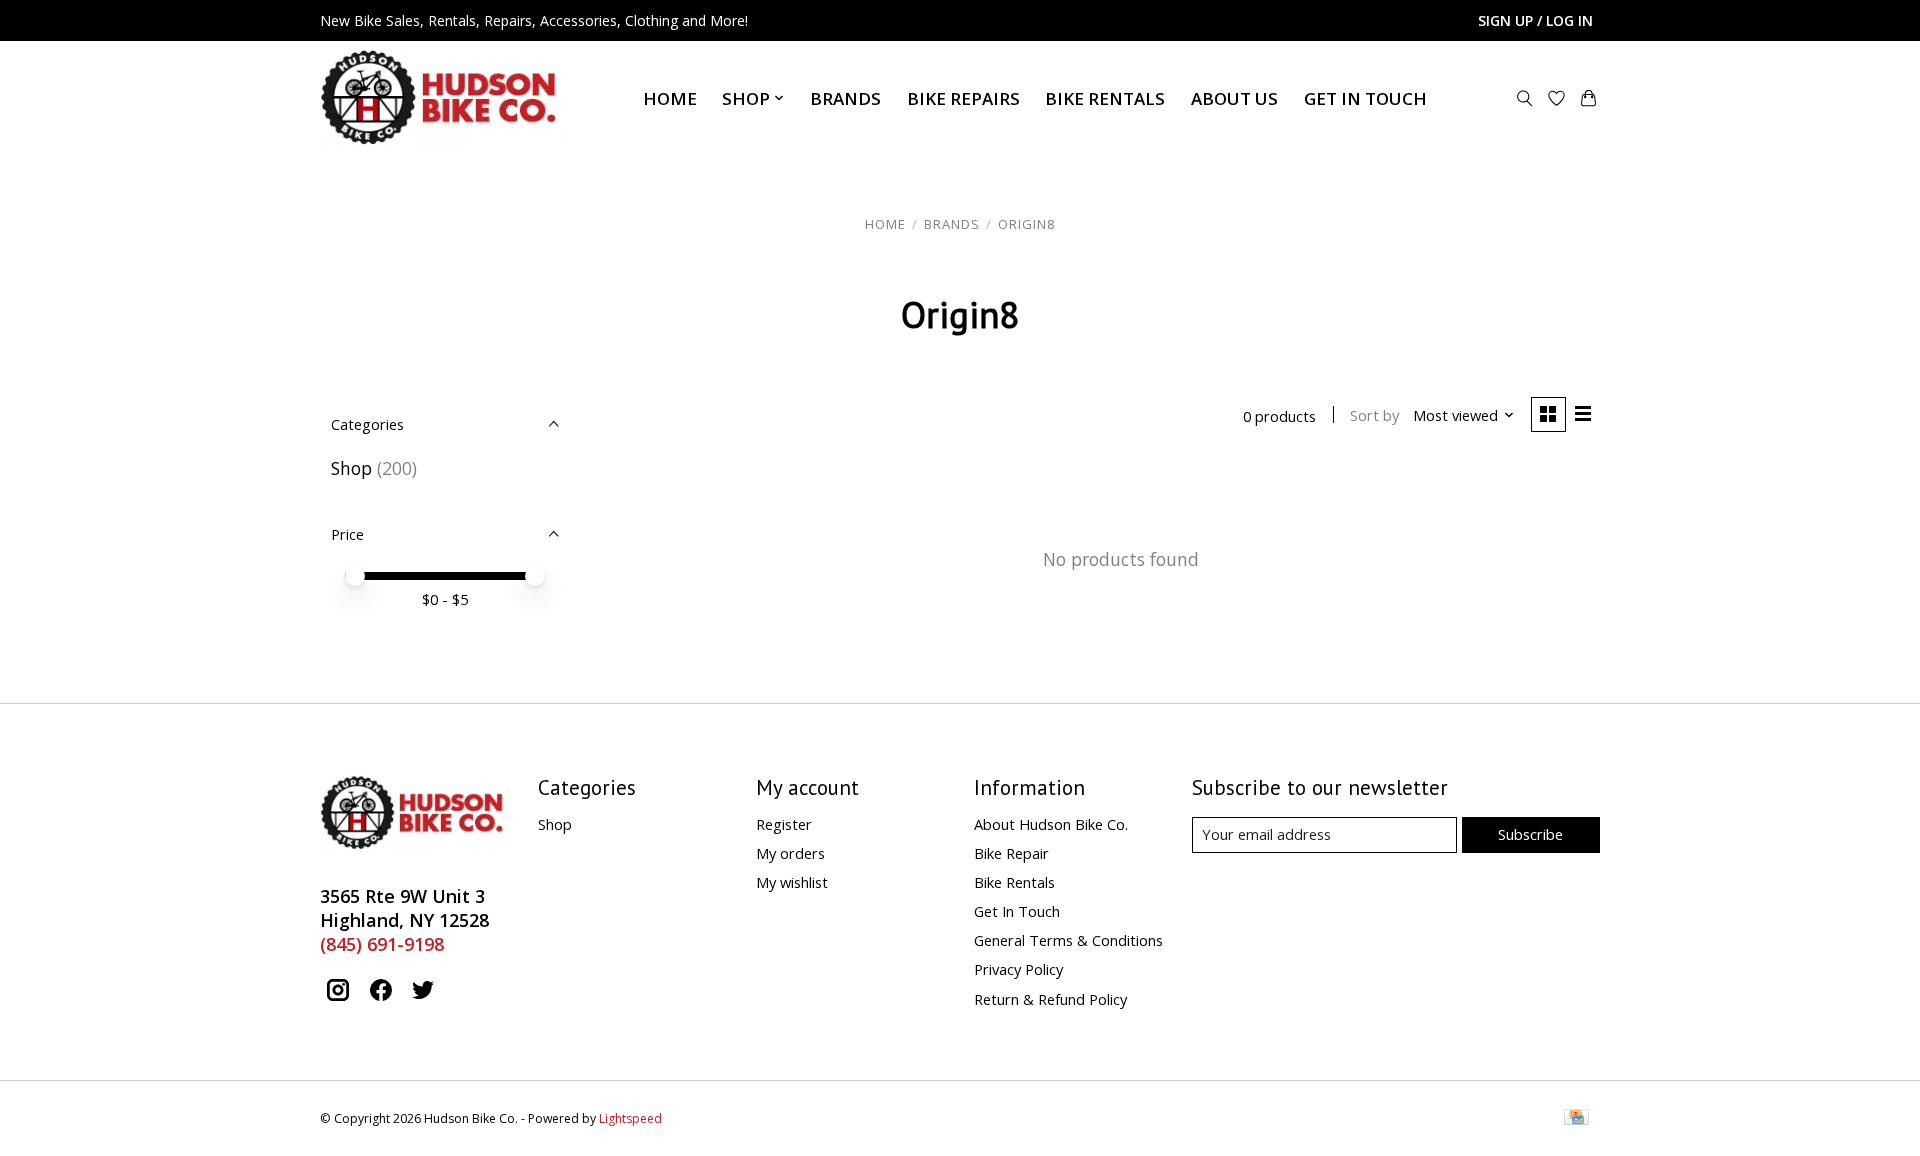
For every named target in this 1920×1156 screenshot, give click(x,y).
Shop (351, 468)
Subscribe (1530, 834)
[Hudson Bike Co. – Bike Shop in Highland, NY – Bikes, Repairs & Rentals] (442, 98)
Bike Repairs (963, 98)
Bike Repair (1011, 853)
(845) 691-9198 (382, 944)
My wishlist (792, 882)
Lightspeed (630, 1118)
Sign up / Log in (1535, 20)
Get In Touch (1365, 98)
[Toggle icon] (1525, 98)
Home (670, 98)
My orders (790, 853)
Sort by (1374, 415)
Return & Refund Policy (1050, 999)
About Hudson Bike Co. (1051, 824)
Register (784, 824)
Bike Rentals (1105, 98)
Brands (845, 98)
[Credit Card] (1576, 1119)
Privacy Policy (1018, 969)
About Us (1234, 98)
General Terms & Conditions (1068, 940)
